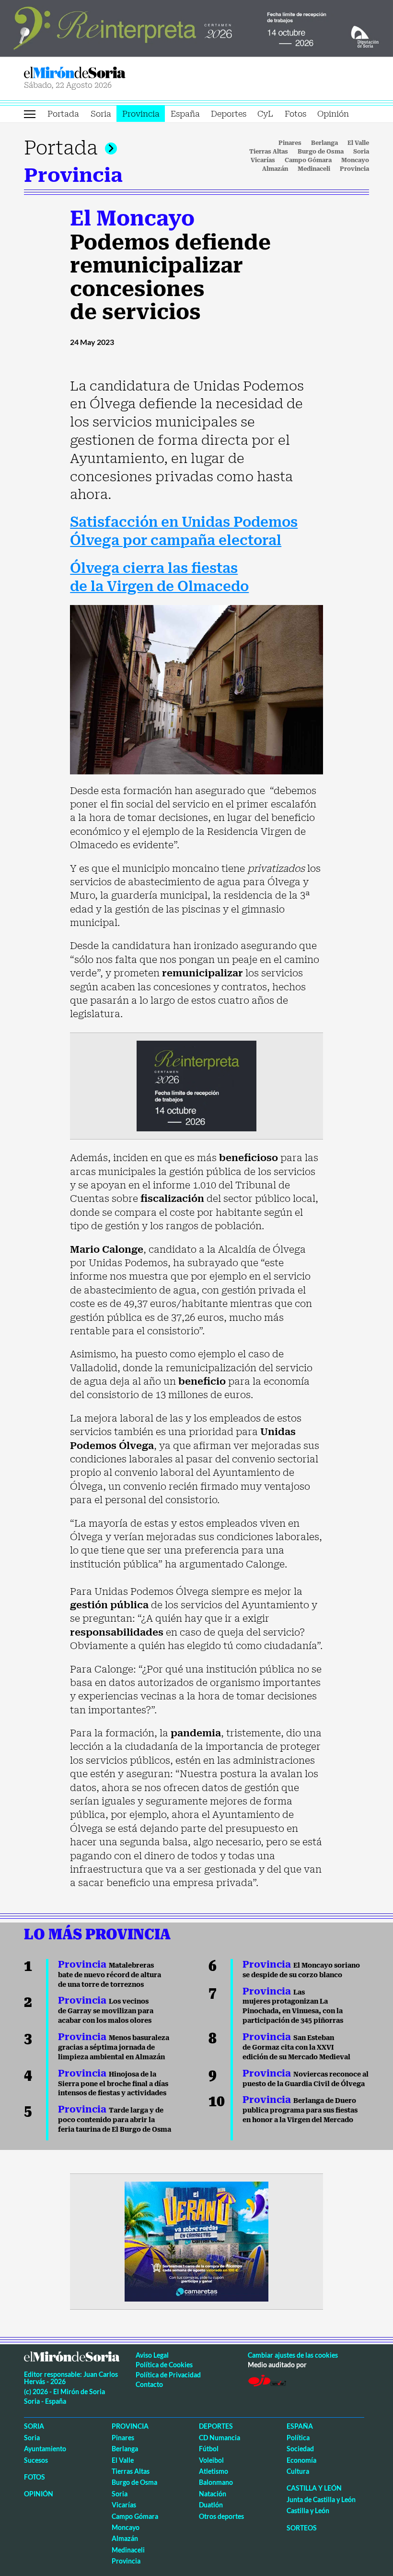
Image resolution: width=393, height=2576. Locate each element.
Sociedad (300, 2449)
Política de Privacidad (168, 2375)
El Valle (358, 143)
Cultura (298, 2471)
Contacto (149, 2384)
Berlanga (324, 143)
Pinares (290, 143)
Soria (101, 114)
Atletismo (214, 2471)
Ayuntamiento (45, 2449)
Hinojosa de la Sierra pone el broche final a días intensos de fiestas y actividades (113, 2084)
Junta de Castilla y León (321, 2499)
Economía (301, 2460)
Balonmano (216, 2482)
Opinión (333, 114)
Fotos (295, 114)
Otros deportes (221, 2516)
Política (298, 2438)
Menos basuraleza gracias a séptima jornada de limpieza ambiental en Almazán (114, 2047)
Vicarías (263, 160)
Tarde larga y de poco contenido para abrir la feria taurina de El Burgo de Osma (115, 2120)
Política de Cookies (164, 2365)
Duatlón (211, 2505)
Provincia (141, 114)
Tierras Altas (269, 152)
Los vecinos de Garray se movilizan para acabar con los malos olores (106, 2011)
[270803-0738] (196, 2241)
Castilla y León (314, 2488)
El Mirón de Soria (109, 73)
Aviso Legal (152, 2355)
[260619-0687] (196, 1085)
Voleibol (211, 2460)
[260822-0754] (196, 27)
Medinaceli (314, 169)
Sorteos (302, 2528)
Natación (213, 2494)
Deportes (229, 114)
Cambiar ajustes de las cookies (293, 2355)
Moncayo (355, 160)
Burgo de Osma (321, 152)
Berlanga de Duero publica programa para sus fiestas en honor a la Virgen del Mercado (300, 2110)
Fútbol (209, 2449)
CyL (265, 114)
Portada (63, 114)
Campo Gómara (308, 160)
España (185, 114)
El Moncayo (132, 218)
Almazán (275, 169)
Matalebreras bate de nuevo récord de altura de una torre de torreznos (110, 1975)
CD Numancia (220, 2438)
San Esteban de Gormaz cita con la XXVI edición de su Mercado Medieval (296, 2047)
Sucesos (36, 2460)
